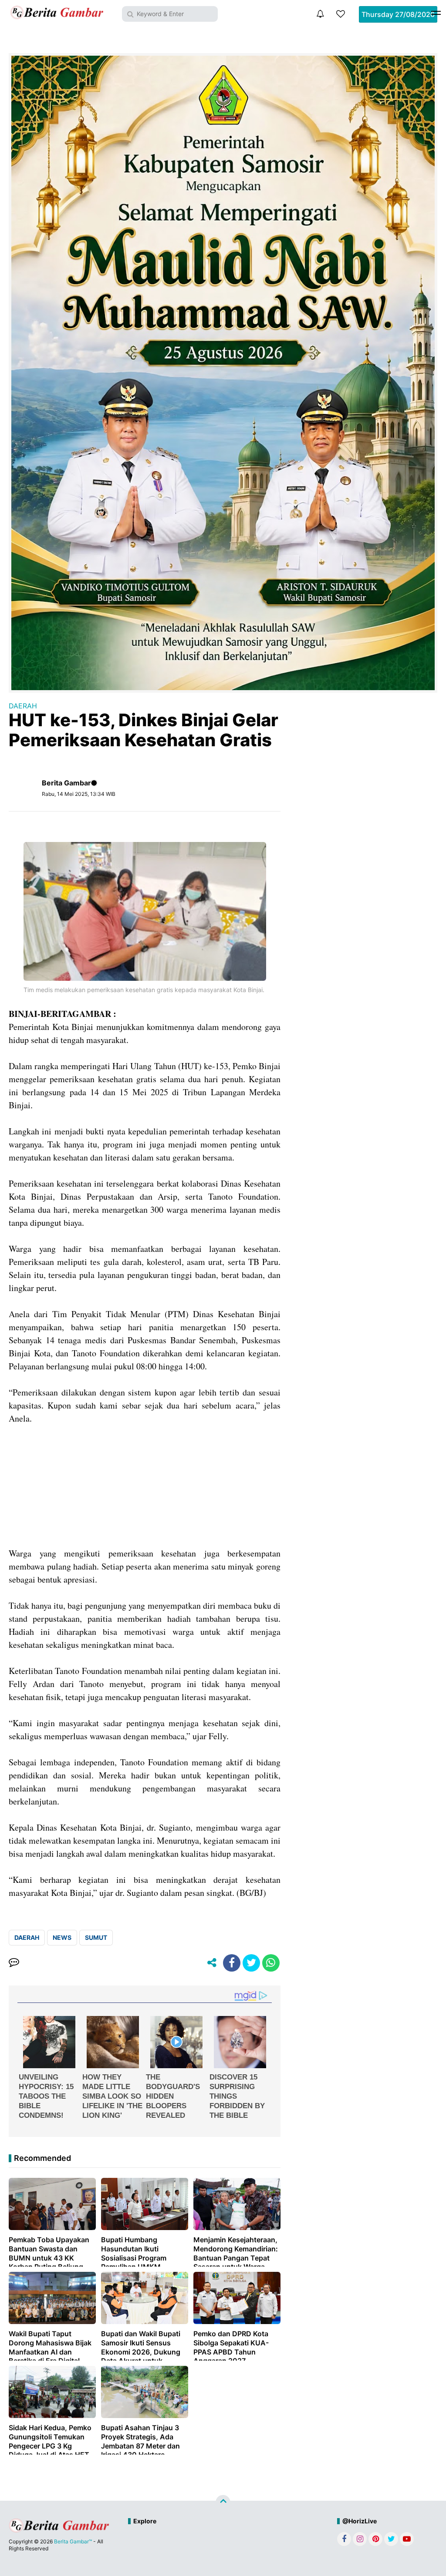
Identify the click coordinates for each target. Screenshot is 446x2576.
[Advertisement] (145, 1486)
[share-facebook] (232, 1963)
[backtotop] (223, 2502)
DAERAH (23, 706)
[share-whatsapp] (271, 1963)
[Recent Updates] (320, 14)
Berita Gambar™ (73, 2541)
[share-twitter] (251, 1963)
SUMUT (96, 1937)
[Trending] (341, 14)
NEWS (62, 1937)
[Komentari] (14, 1963)
